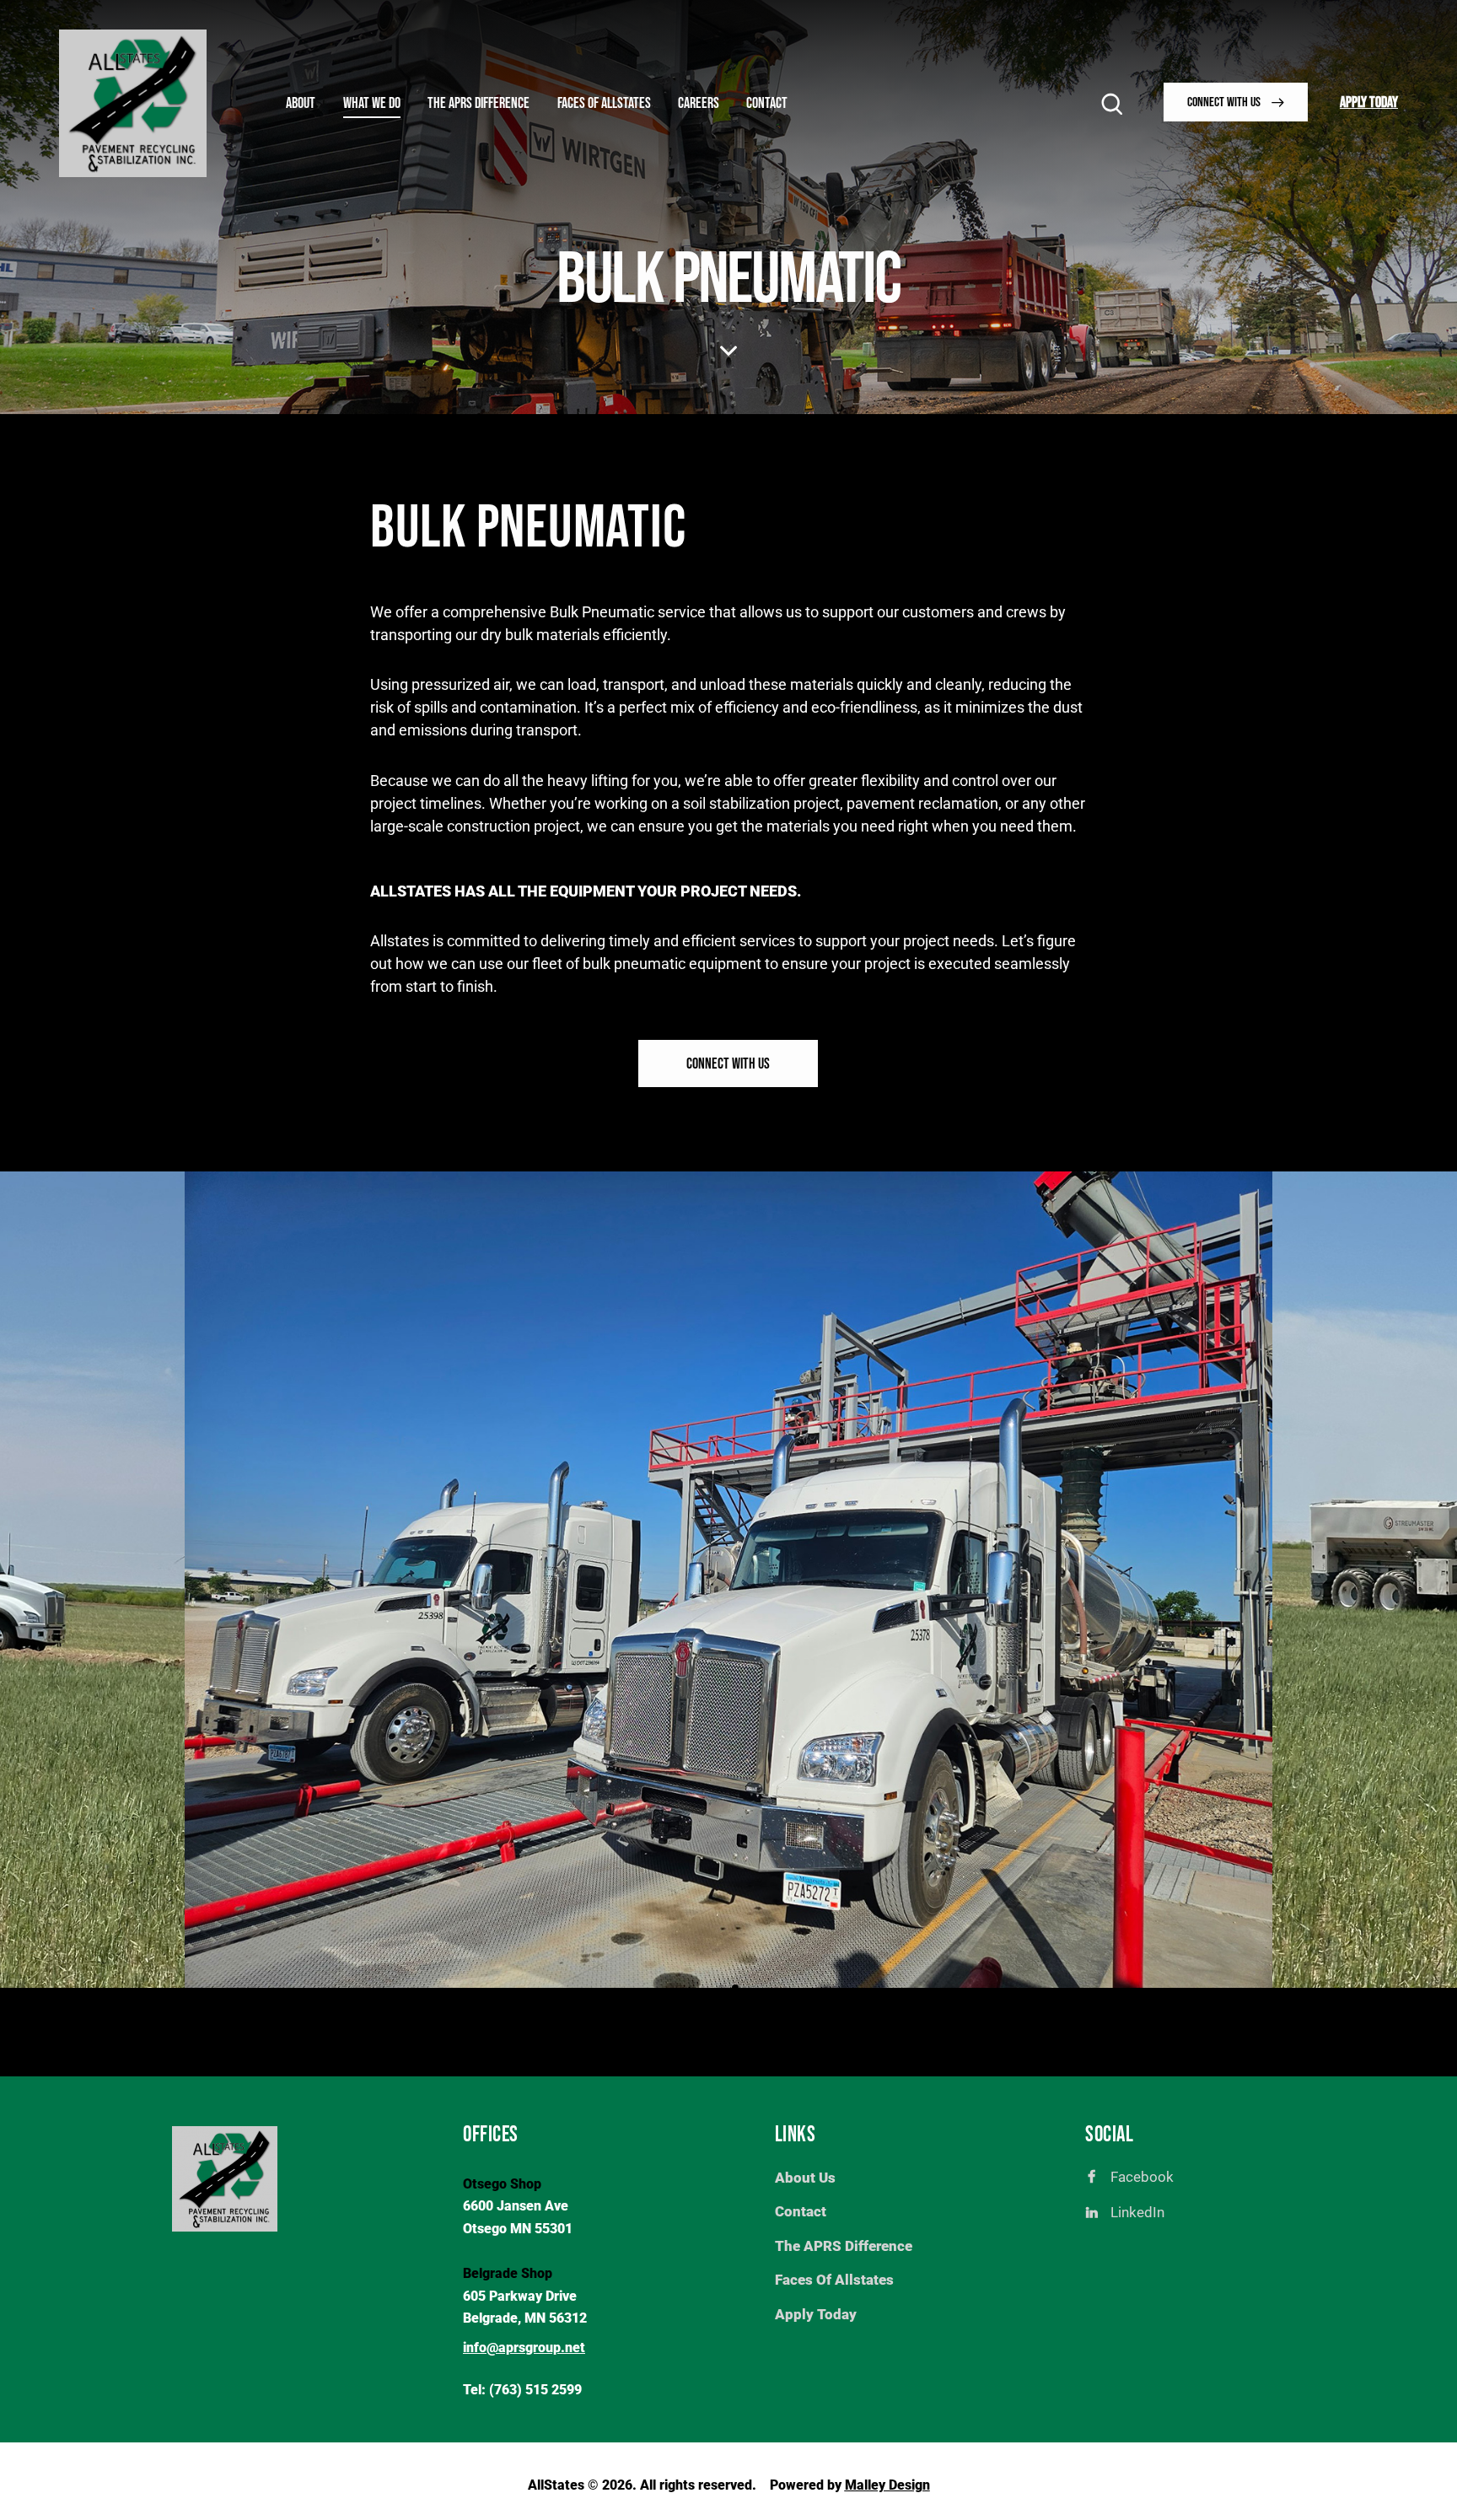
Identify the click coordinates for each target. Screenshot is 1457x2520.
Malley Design (887, 2485)
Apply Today (1369, 102)
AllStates (556, 2485)
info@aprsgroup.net (524, 2348)
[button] (201, 1579)
